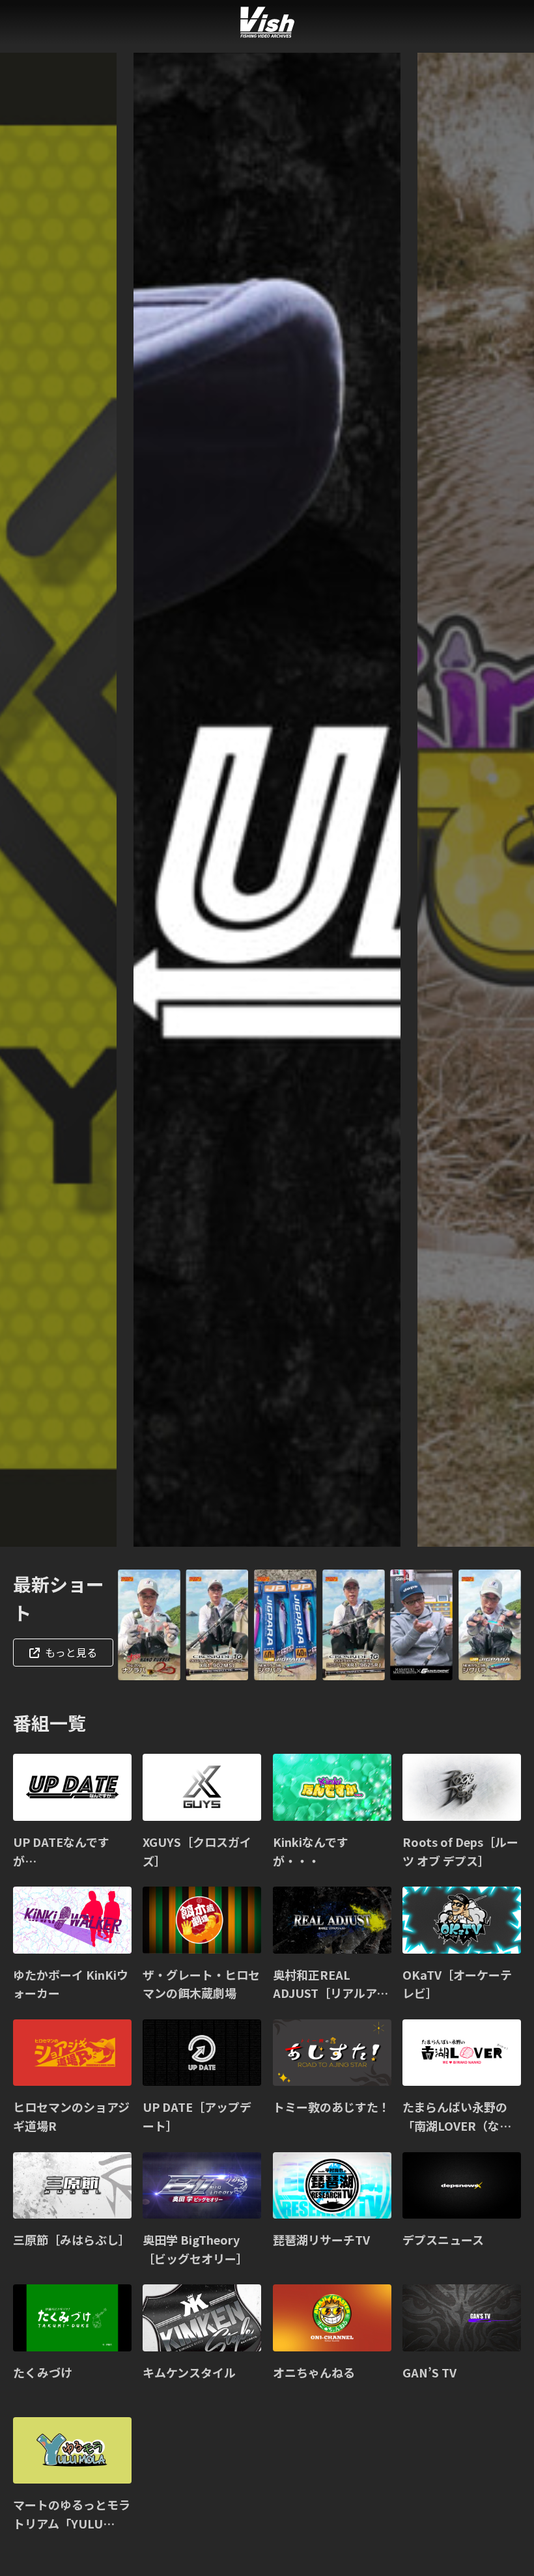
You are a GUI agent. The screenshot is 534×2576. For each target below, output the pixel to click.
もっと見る (71, 1652)
